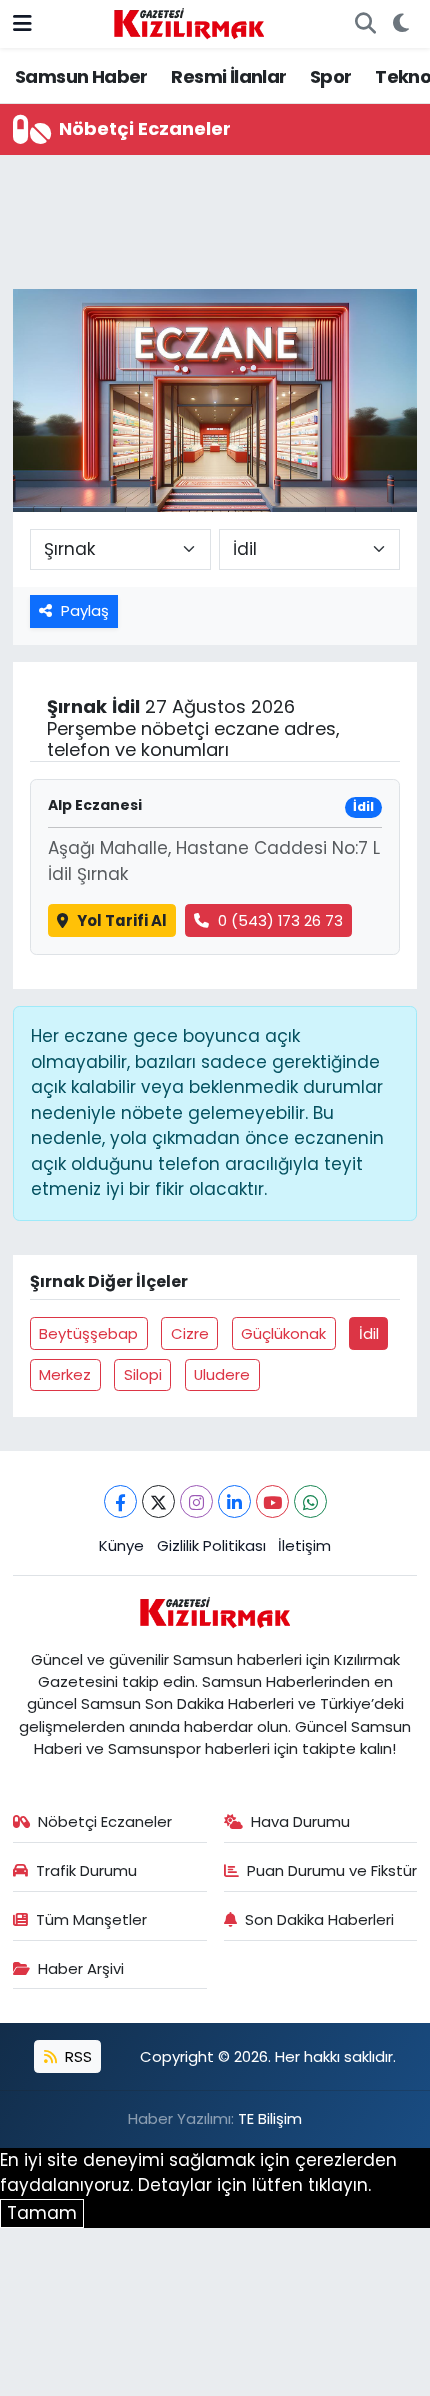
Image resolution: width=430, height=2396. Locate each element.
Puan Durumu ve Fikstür (332, 1870)
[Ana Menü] (22, 23)
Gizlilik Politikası (211, 1545)
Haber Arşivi (81, 1968)
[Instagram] (196, 1501)
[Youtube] (272, 1501)
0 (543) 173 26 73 (280, 920)
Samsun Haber (81, 76)
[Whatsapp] (310, 1501)
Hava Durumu (300, 1821)
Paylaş (85, 610)
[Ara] (365, 24)
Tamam (42, 2213)
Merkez (65, 1374)
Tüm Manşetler (91, 1919)
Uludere (222, 1374)
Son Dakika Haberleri (319, 1919)
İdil (369, 1333)
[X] (158, 1501)
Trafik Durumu (86, 1870)
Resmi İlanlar (228, 76)
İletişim (304, 1545)
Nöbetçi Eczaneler (105, 1821)
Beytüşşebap (88, 1333)
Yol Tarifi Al (122, 920)
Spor (331, 76)
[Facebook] (120, 1501)
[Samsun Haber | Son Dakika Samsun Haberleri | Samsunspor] (189, 22)
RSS (76, 2056)
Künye (121, 1545)
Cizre (190, 1333)
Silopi (143, 1374)
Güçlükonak (283, 1333)
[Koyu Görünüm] (400, 24)
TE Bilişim (270, 2118)
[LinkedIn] (234, 1501)
